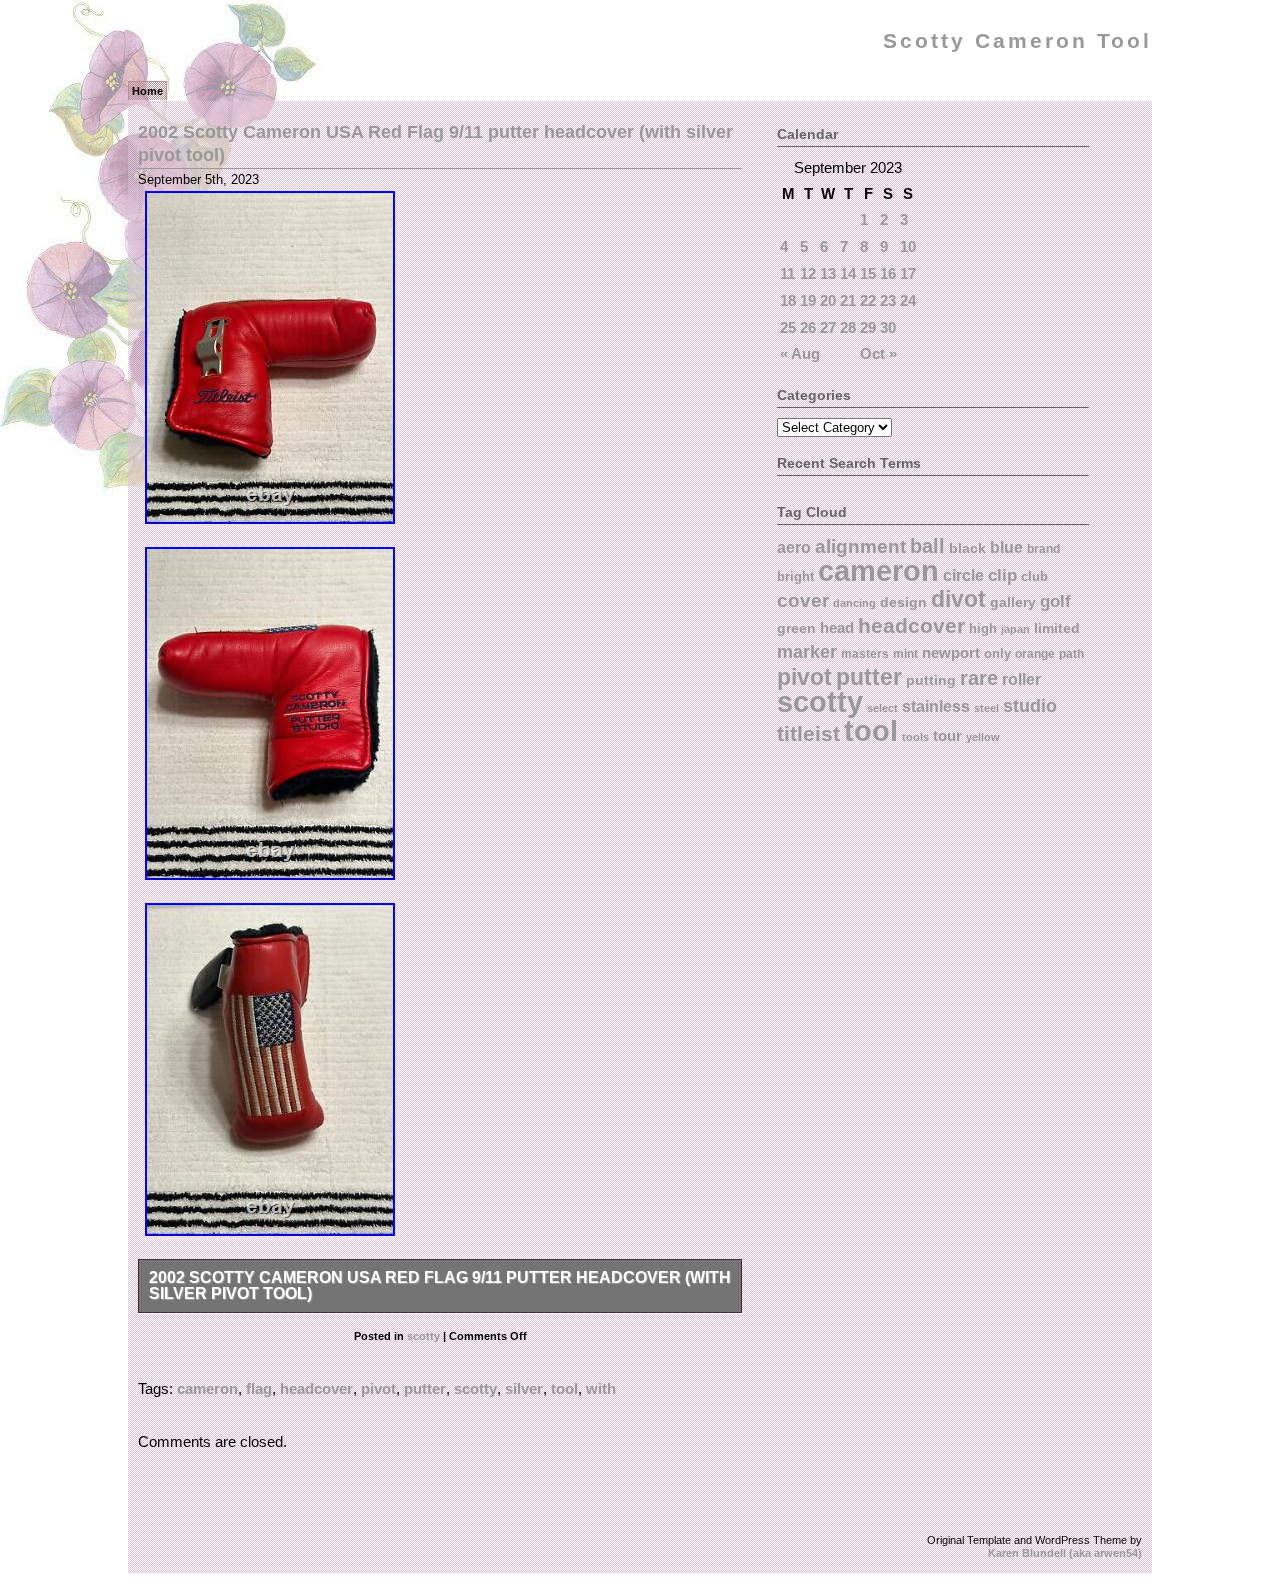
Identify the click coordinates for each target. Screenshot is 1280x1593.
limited (1057, 628)
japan (1015, 629)
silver (524, 1388)
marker (807, 651)
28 (848, 327)
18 (788, 300)
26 (808, 327)
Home (147, 91)
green (796, 628)
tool (564, 1388)
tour (947, 735)
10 (908, 246)
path (1071, 654)
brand (1043, 549)
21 (848, 300)
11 (787, 273)
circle (963, 575)
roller (1021, 679)
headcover (316, 1388)
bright (795, 576)
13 (828, 273)
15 (868, 273)
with (601, 1388)
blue (1006, 547)
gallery (1013, 602)
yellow (983, 737)
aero (794, 547)
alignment (860, 546)
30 (888, 327)
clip (1002, 575)
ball (927, 546)
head (837, 627)
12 (808, 273)
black (967, 548)
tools (915, 737)
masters (865, 654)
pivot (378, 1388)
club (1034, 576)
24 (908, 300)
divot (958, 599)
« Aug (800, 353)
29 (868, 327)
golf (1055, 601)
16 (888, 273)
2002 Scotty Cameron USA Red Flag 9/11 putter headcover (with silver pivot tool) (440, 1285)
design (903, 602)
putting (931, 680)
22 (868, 300)
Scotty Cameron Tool (1017, 41)
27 (828, 327)
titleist (808, 733)
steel (986, 708)
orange (1035, 653)
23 (888, 300)
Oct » (878, 353)
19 (808, 300)
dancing (854, 603)
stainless (936, 706)
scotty (423, 1336)
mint (905, 654)
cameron (207, 1388)
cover (803, 600)
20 (828, 300)
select (882, 708)
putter (425, 1388)
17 (908, 273)
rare (979, 678)
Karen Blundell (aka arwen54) (1065, 1553)
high (983, 628)
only (997, 653)
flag (259, 1388)
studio (1030, 705)
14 (848, 273)
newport (951, 653)
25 (788, 327)
